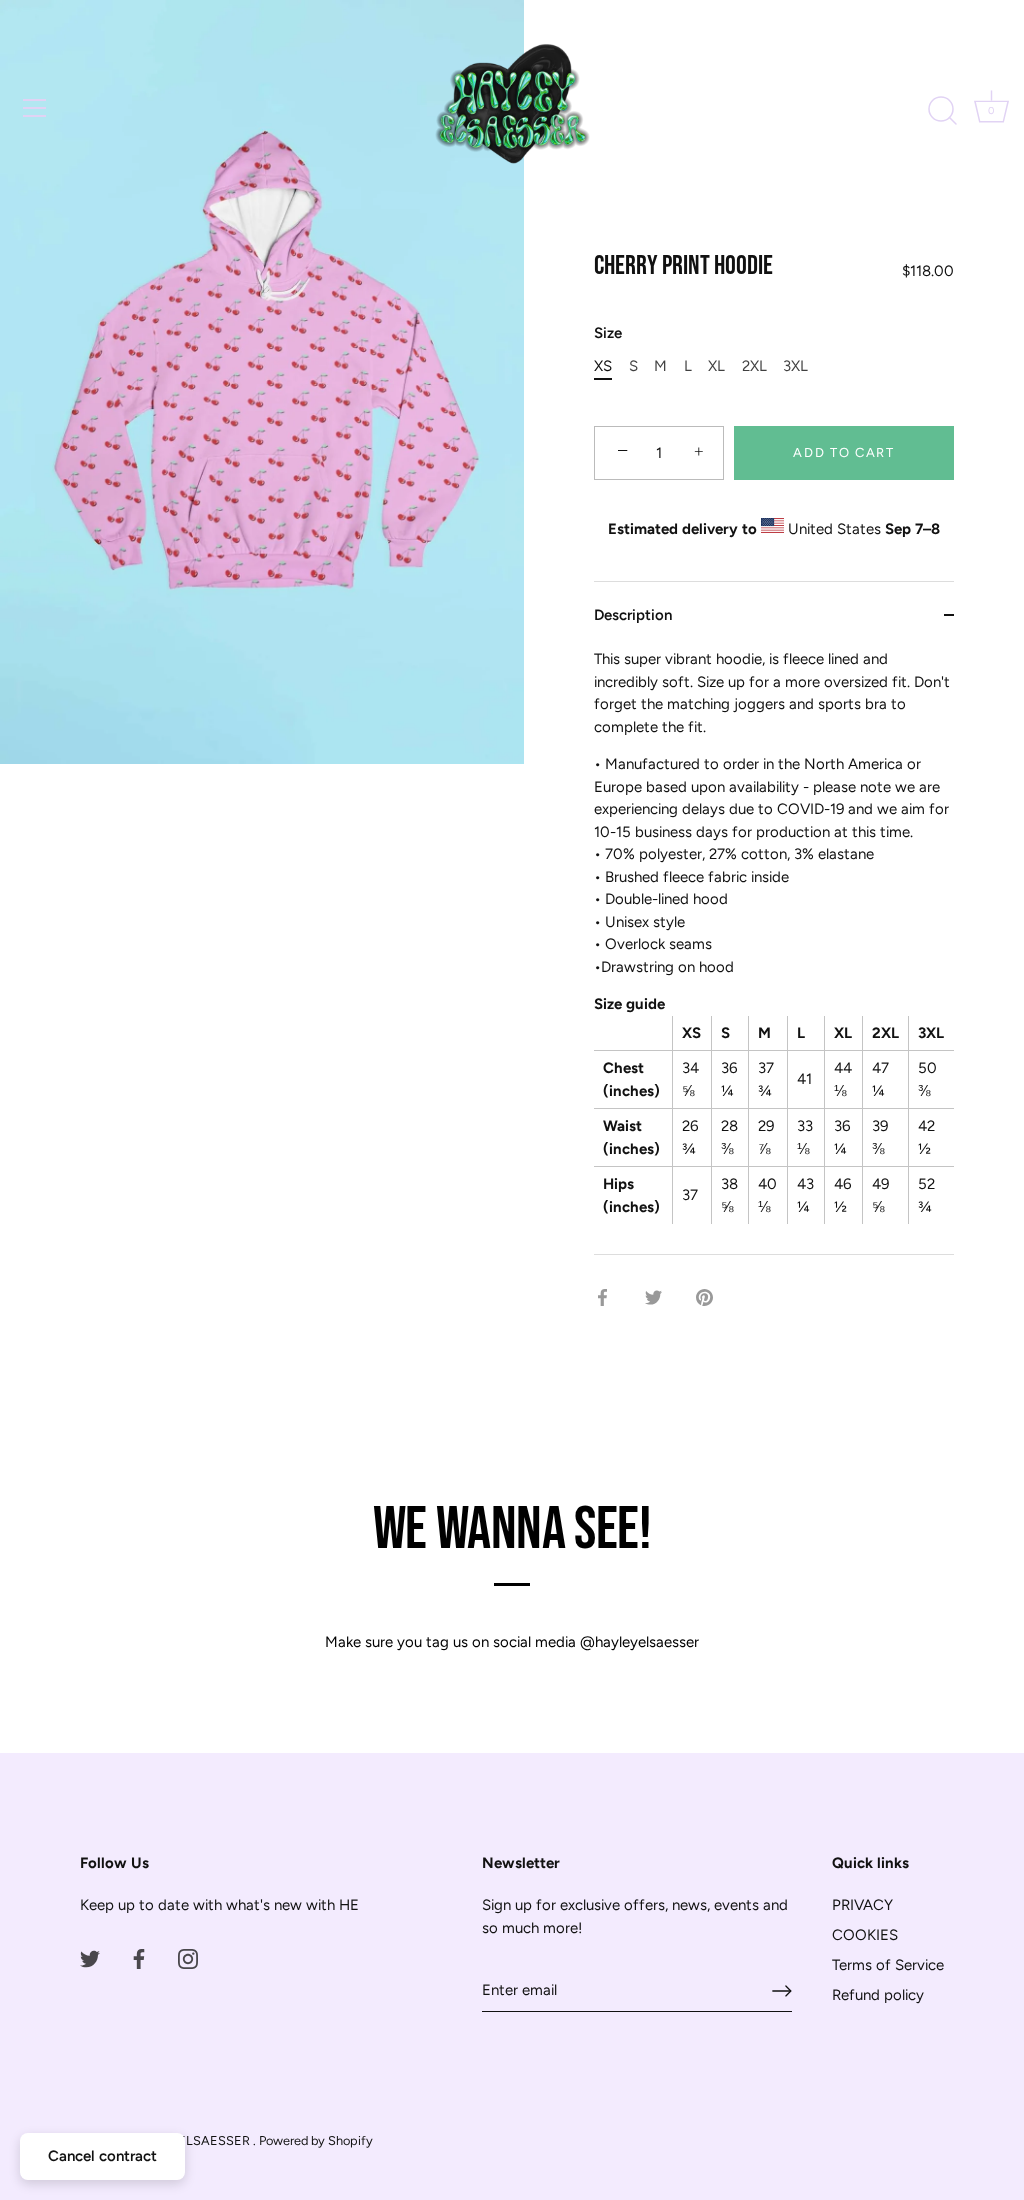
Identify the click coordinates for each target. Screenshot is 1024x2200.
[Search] (942, 111)
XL (716, 366)
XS (603, 366)
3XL (795, 366)
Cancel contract (102, 2156)
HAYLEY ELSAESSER (189, 2140)
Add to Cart (844, 452)
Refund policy (878, 1995)
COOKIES (865, 1935)
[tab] (774, 951)
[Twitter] (90, 1958)
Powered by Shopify (316, 2140)
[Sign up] (782, 1991)
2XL (754, 366)
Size (608, 333)
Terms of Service (888, 1965)
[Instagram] (188, 1958)
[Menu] (35, 108)
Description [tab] (633, 615)
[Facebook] (139, 1958)
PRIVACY (862, 1905)
